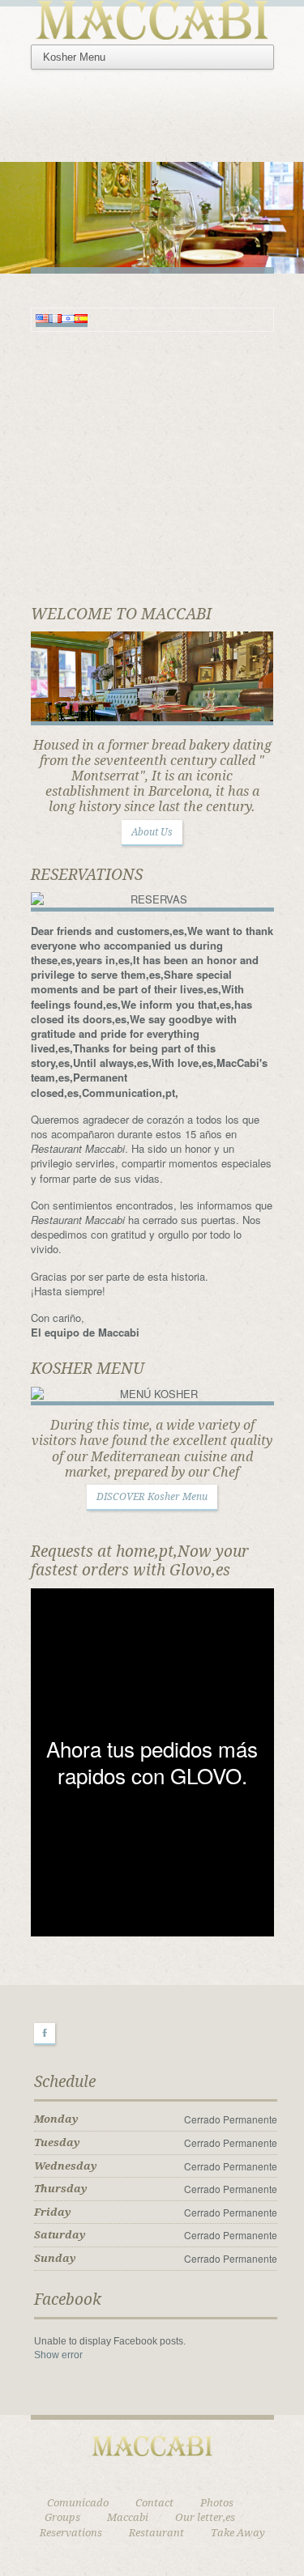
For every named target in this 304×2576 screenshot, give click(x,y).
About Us (152, 832)
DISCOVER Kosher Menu (152, 1497)
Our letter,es (205, 2517)
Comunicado (78, 2503)
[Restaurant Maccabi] (152, 17)
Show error (58, 2355)
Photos (217, 2503)
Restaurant (156, 2533)
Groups (62, 2517)
